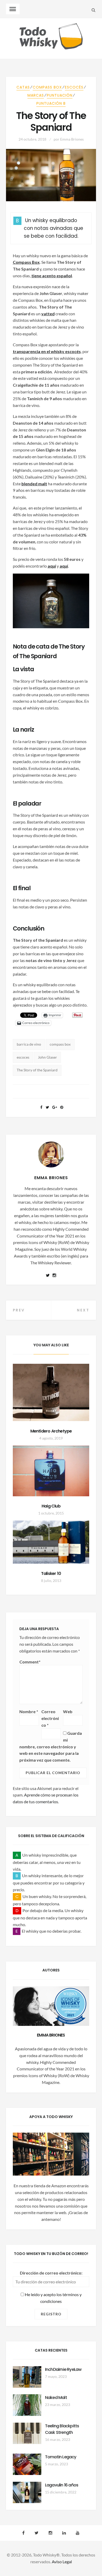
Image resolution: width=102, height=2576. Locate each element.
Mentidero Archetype (51, 1431)
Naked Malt (56, 2398)
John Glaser (47, 1057)
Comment (30, 1662)
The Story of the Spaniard (37, 1070)
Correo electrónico (50, 1718)
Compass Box (47, 87)
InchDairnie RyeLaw (63, 2369)
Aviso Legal (62, 2562)
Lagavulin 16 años (62, 2485)
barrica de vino (29, 1044)
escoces (23, 1057)
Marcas (36, 95)
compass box (60, 1044)
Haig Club (51, 1506)
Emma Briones (72, 139)
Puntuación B (51, 103)
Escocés (74, 87)
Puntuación (60, 95)
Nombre (29, 1711)
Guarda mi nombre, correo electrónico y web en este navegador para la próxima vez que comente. (51, 1747)
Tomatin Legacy (61, 2457)
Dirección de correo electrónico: (51, 2273)
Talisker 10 (51, 1573)
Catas (23, 87)
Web (68, 1711)
